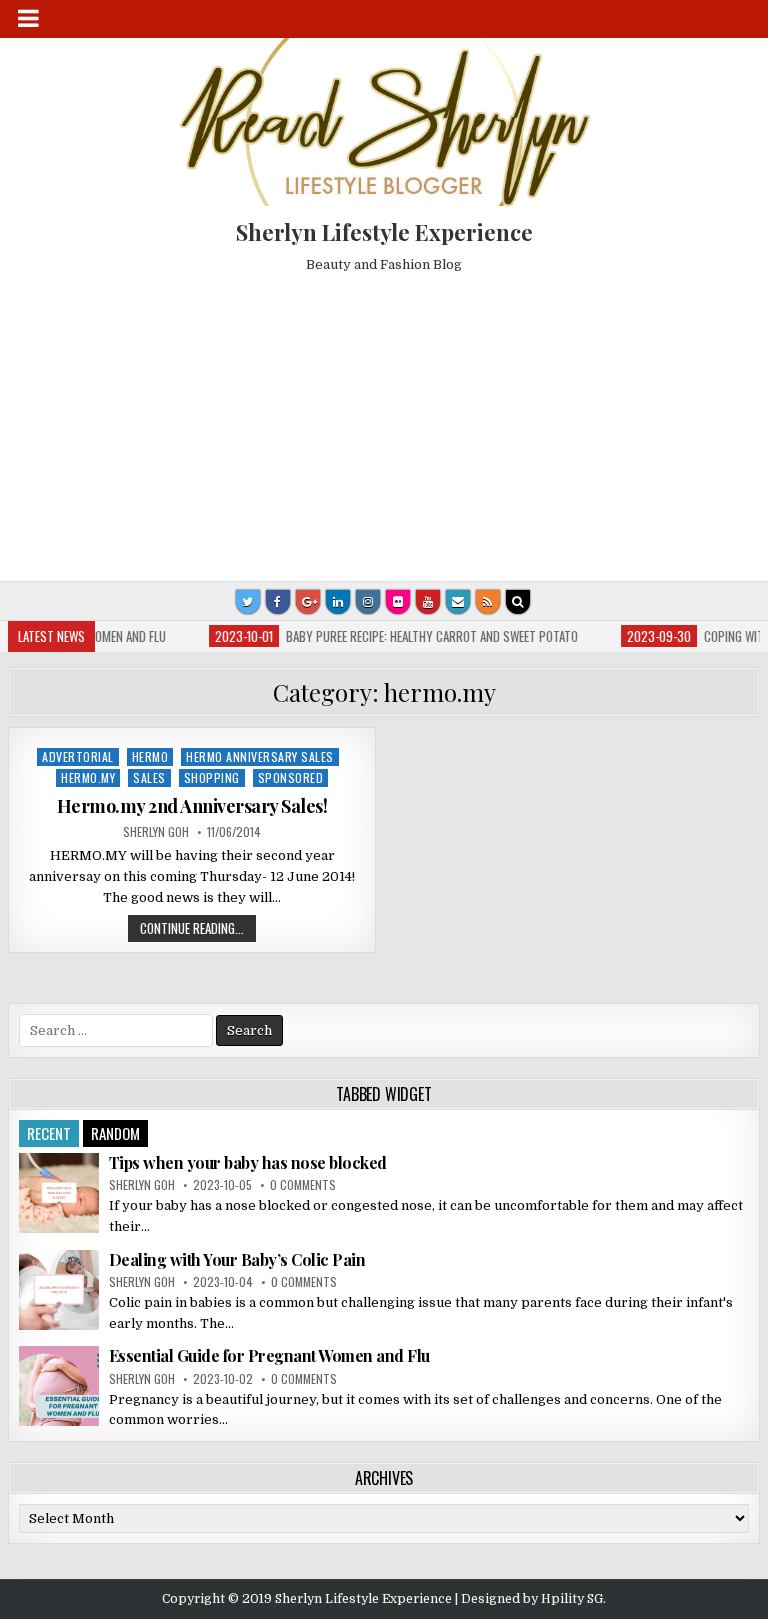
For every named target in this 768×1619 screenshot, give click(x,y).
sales (149, 777)
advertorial (78, 756)
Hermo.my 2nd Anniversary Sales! (192, 806)
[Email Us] (458, 602)
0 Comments (303, 1184)
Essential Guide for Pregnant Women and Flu (269, 1355)
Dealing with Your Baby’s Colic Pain (237, 1259)
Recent (49, 1133)
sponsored (291, 777)
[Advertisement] (384, 421)
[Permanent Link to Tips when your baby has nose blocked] (59, 1193)
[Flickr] (398, 602)
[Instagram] (368, 602)
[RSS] (488, 602)
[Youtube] (428, 602)
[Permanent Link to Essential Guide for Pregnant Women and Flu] (59, 1386)
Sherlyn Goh (156, 832)
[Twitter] (248, 602)
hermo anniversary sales (260, 756)
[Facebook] (278, 602)
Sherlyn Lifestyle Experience (384, 232)
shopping (212, 777)
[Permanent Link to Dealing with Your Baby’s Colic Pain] (59, 1290)
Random (115, 1133)
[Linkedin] (338, 602)
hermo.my (88, 777)
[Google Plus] (308, 602)
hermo (150, 756)
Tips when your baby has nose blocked (248, 1162)
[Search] (518, 602)
